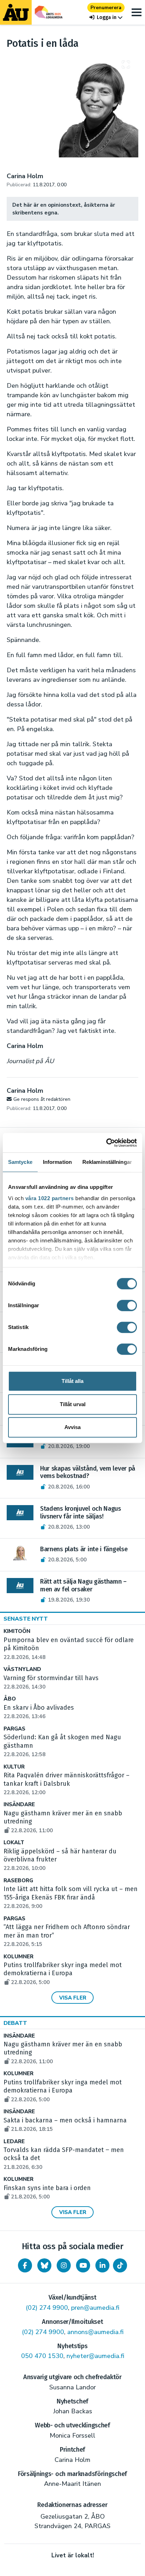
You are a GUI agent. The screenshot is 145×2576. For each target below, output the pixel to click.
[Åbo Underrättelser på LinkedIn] (102, 2265)
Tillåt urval (73, 1404)
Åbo (10, 1699)
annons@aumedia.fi (95, 2332)
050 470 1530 (42, 2356)
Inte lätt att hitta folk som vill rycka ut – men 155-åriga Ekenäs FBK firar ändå (71, 1897)
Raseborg (18, 1881)
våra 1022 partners (50, 1198)
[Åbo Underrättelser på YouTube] (83, 2265)
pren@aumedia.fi (95, 2308)
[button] (106, 17)
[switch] (127, 1305)
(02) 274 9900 (47, 2308)
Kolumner (18, 1957)
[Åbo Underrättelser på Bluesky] (44, 2265)
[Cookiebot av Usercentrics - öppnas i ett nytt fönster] (106, 1143)
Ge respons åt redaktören (42, 1099)
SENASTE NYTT (26, 1619)
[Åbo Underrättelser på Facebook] (25, 2265)
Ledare (14, 2142)
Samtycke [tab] (20, 1162)
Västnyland (22, 1669)
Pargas (14, 1729)
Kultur (14, 1767)
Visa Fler (73, 1998)
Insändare (19, 1805)
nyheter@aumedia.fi (95, 2356)
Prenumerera (106, 8)
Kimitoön (17, 1631)
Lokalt (14, 1843)
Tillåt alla (72, 1381)
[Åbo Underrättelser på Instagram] (64, 2265)
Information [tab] (57, 1162)
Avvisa (72, 1427)
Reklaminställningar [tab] (107, 1162)
